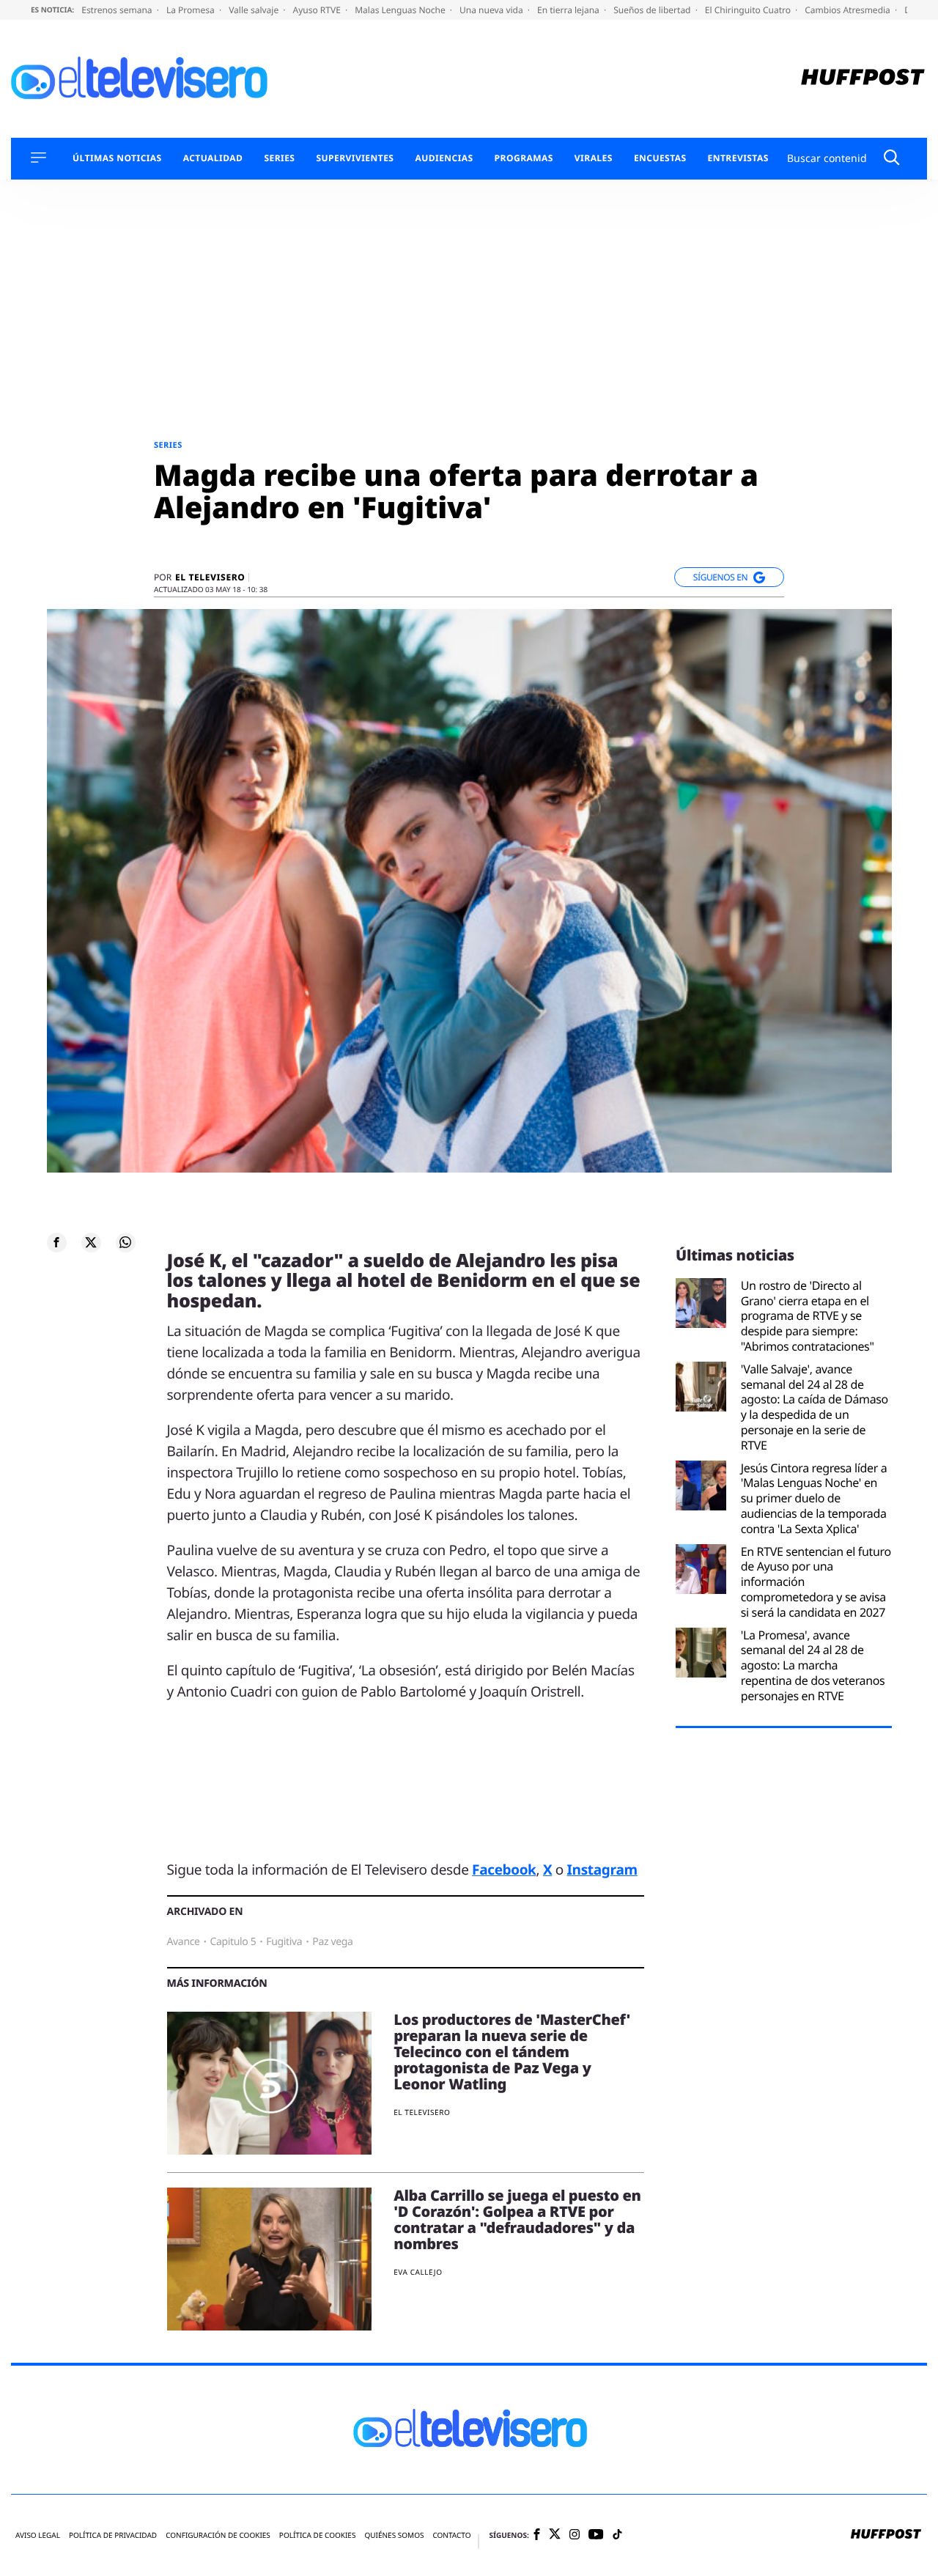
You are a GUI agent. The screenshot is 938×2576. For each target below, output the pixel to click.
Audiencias (444, 158)
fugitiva (284, 1942)
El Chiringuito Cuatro (749, 10)
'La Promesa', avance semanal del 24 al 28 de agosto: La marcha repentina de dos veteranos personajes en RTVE (813, 1666)
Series (279, 158)
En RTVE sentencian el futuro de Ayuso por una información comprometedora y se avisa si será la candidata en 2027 (816, 1582)
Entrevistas (738, 158)
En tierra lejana (569, 10)
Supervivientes (355, 158)
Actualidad (213, 158)
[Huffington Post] (863, 79)
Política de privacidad (113, 2535)
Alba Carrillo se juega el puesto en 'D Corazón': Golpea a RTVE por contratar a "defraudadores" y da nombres (517, 2219)
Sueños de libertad (653, 10)
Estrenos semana (118, 10)
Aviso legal (38, 2535)
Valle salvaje (255, 10)
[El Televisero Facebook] (537, 2535)
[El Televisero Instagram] (575, 2535)
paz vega (332, 1942)
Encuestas (660, 158)
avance (184, 1942)
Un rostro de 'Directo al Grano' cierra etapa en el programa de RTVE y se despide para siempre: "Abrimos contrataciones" (808, 1316)
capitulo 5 (233, 1942)
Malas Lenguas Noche (401, 10)
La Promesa (192, 10)
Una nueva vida (492, 10)
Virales (594, 158)
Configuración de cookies (218, 2535)
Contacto (451, 2535)
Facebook (504, 1870)
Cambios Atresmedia (849, 10)
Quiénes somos (394, 2535)
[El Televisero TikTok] (617, 2535)
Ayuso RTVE (318, 10)
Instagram (602, 1870)
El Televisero (210, 577)
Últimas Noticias (117, 158)
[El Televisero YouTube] (596, 2535)
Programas (524, 158)
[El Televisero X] (555, 2535)
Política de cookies (318, 2535)
